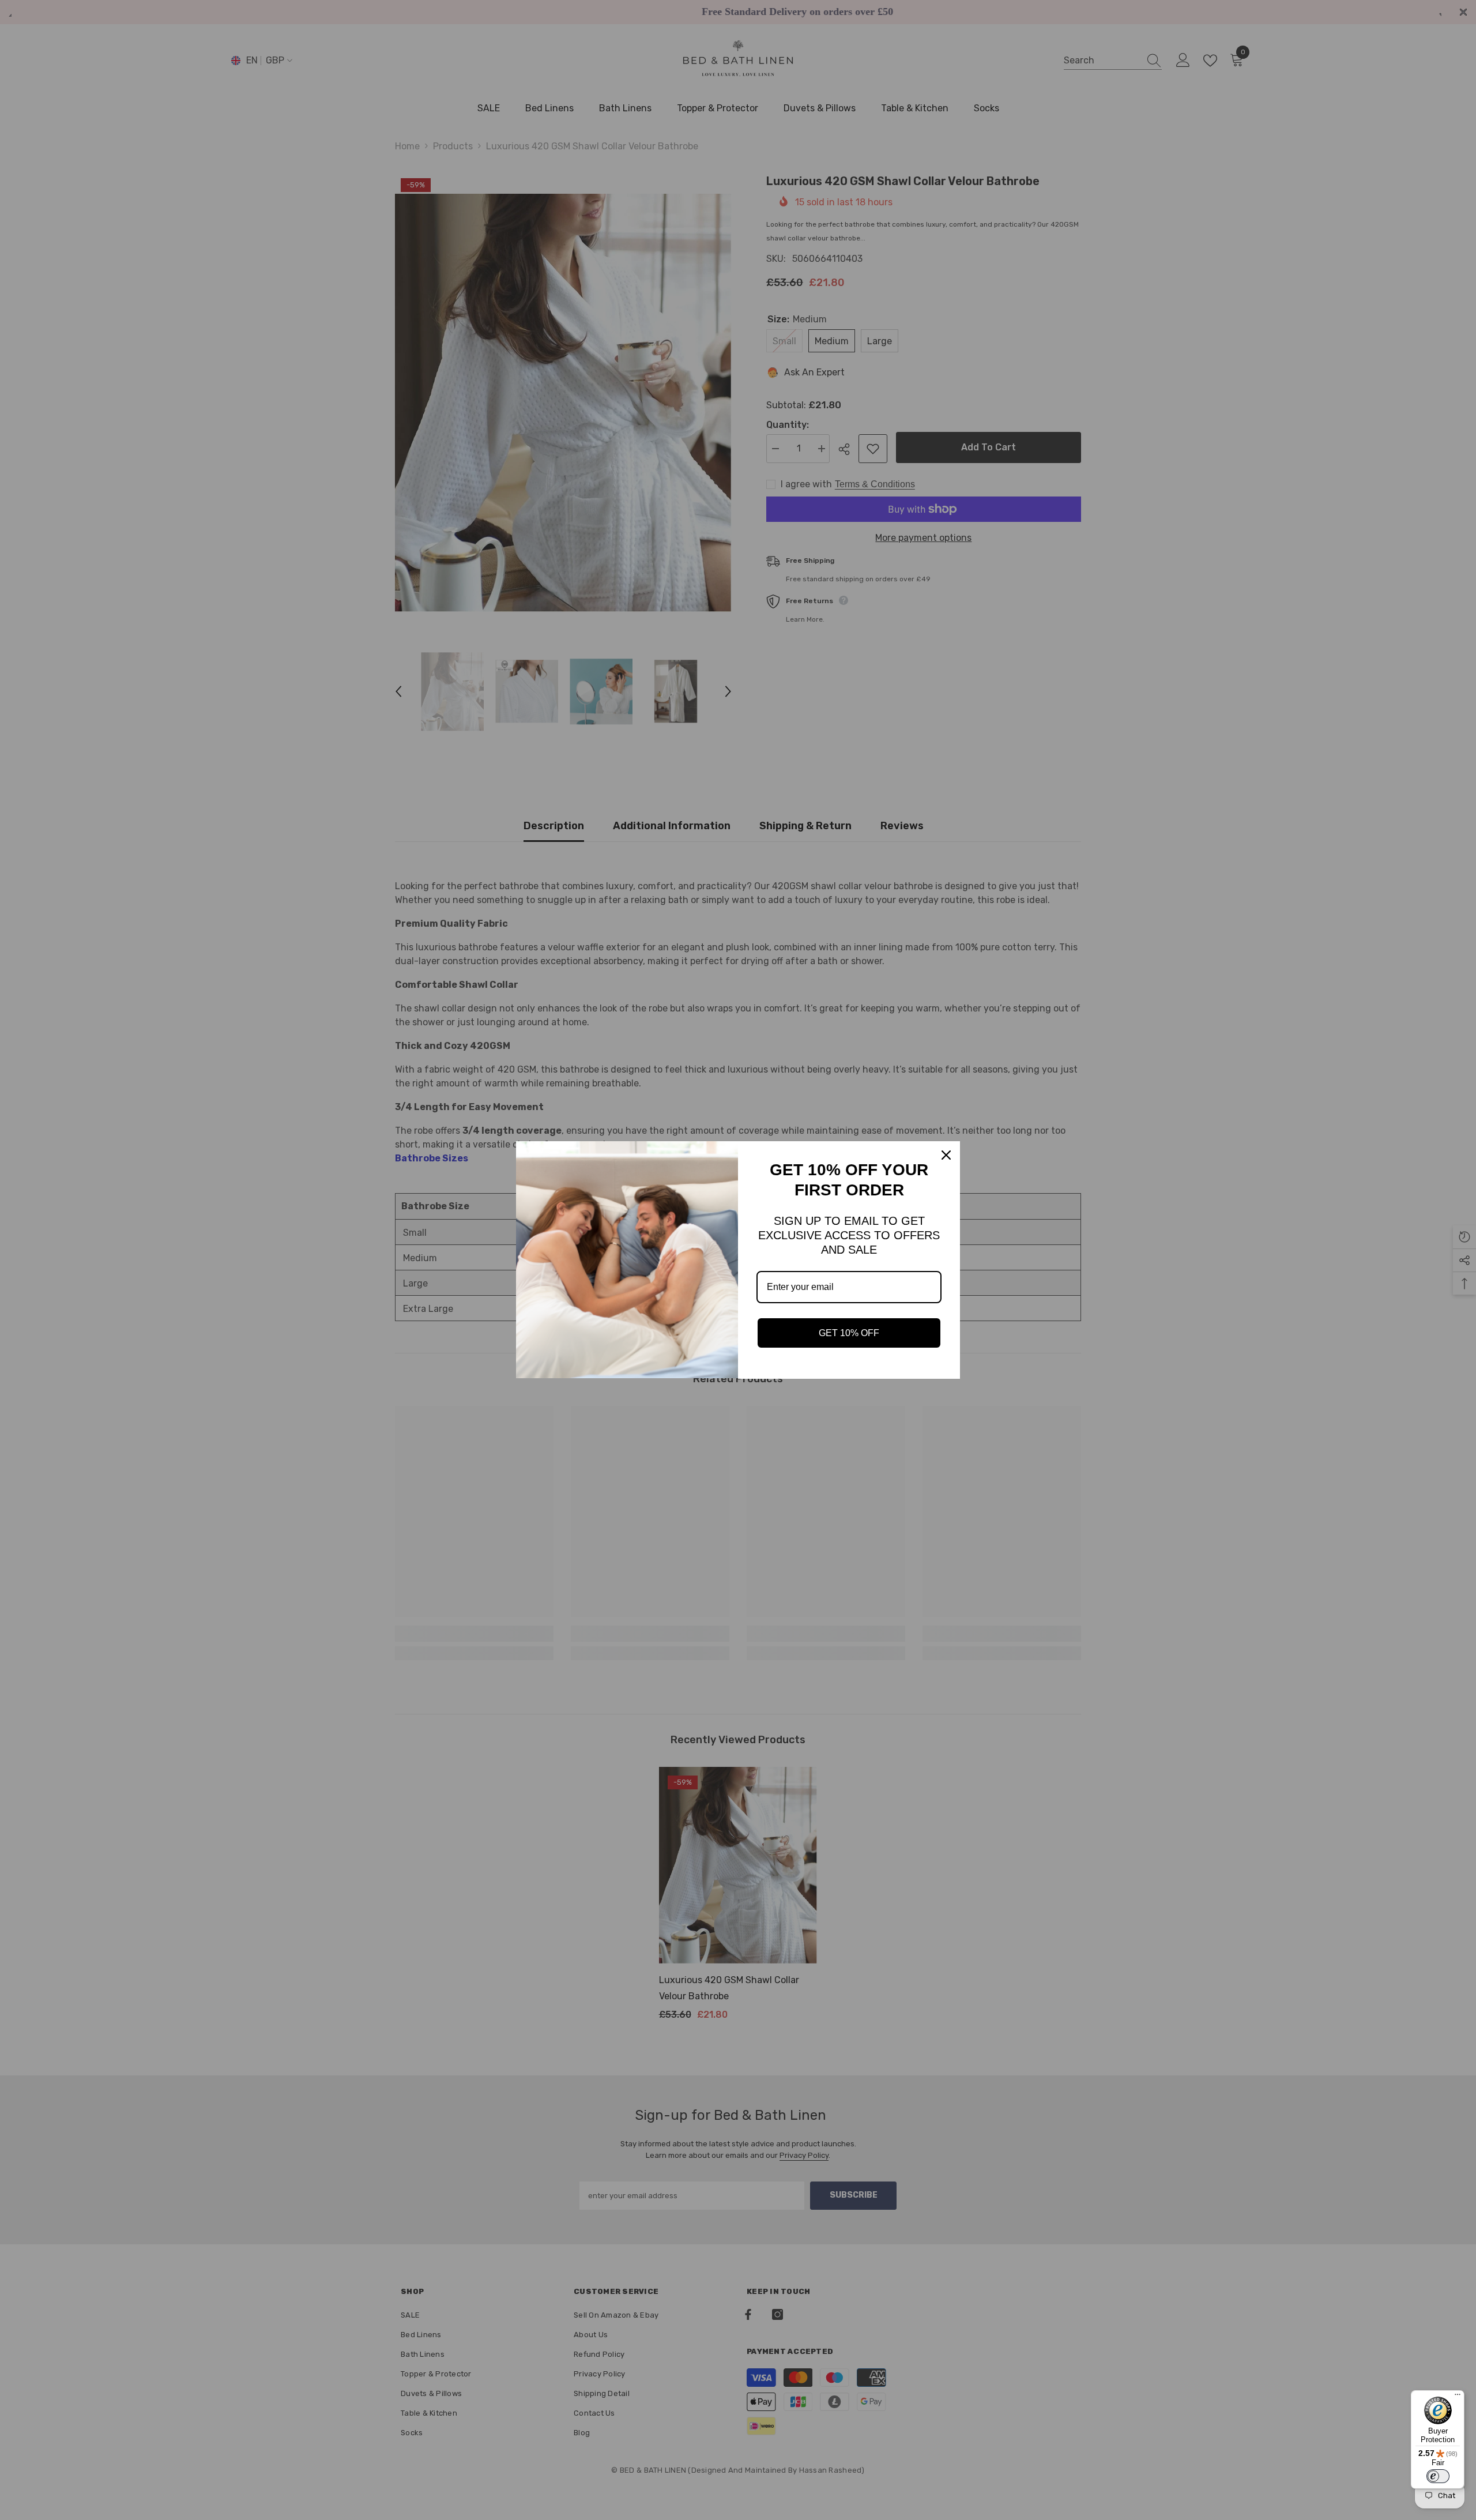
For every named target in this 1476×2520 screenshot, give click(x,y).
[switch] (1438, 2476)
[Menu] (1458, 2397)
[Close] (946, 1155)
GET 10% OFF (849, 1333)
